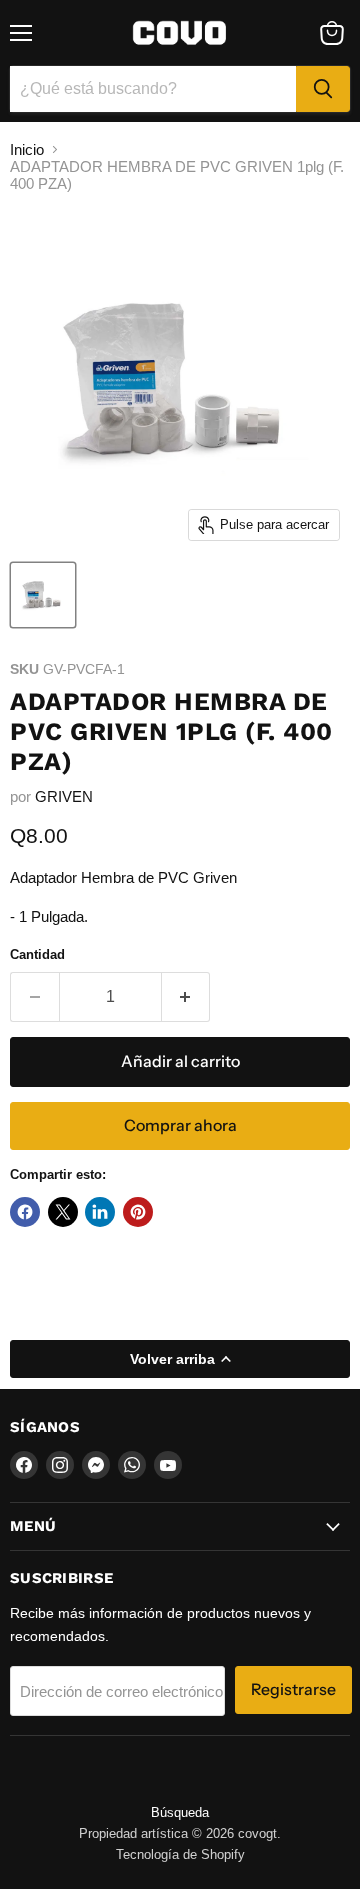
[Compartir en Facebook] (25, 1212)
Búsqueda (180, 1812)
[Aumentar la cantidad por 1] (186, 997)
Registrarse (293, 1689)
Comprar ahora (180, 1125)
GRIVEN (64, 796)
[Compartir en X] (63, 1212)
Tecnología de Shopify (180, 1854)
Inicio (27, 149)
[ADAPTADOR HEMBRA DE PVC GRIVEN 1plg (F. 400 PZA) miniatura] (43, 595)
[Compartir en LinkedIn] (100, 1212)
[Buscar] (323, 89)
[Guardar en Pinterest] (138, 1212)
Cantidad (37, 954)
